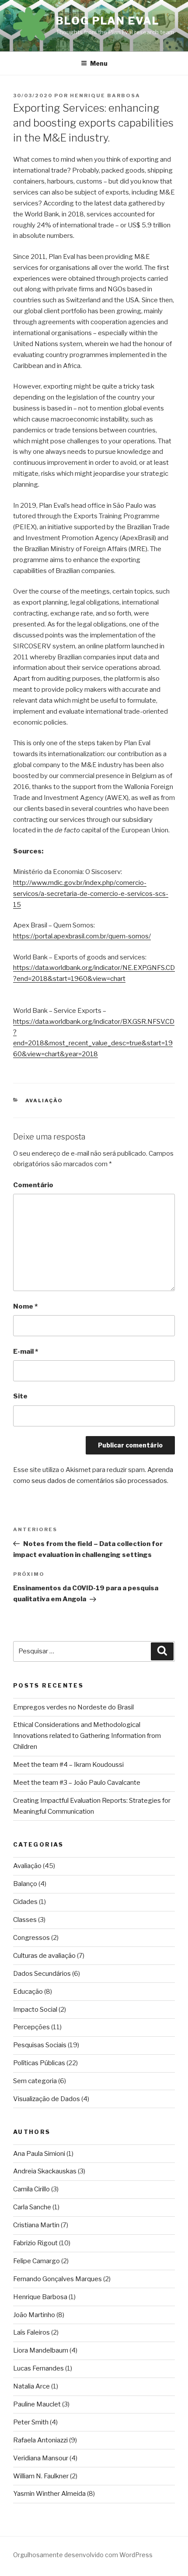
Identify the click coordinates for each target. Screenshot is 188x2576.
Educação (28, 1992)
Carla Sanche (32, 2207)
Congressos (31, 1938)
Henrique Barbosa (105, 96)
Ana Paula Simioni (39, 2154)
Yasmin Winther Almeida (49, 2494)
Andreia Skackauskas (45, 2171)
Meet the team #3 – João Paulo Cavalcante (77, 1783)
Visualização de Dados (47, 2099)
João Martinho (34, 2315)
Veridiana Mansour (41, 2458)
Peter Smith (31, 2422)
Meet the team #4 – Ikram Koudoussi (68, 1765)
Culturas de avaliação (44, 1956)
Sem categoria (35, 2081)
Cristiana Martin (36, 2225)
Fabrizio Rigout (35, 2243)
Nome (25, 1306)
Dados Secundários (42, 1974)
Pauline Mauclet (37, 2404)
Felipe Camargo (37, 2261)
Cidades (25, 1902)
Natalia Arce (31, 2386)
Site (20, 1396)
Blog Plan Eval (108, 21)
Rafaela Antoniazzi (40, 2440)
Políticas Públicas (39, 2063)
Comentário (33, 1185)
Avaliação (44, 1100)
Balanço (25, 1884)
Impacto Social (35, 2010)
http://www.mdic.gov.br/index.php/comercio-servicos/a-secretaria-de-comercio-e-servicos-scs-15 (91, 894)
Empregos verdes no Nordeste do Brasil (73, 1707)
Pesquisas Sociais (40, 2045)
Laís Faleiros (31, 2332)
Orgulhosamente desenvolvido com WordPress (83, 2555)
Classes (25, 1920)
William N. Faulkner (41, 2476)
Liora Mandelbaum (41, 2350)
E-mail (26, 1352)
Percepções (31, 2027)
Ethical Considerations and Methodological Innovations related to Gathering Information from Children (87, 1736)
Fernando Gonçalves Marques (57, 2279)
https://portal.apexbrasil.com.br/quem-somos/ (82, 936)
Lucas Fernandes (38, 2368)
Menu (99, 63)
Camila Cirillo (31, 2189)
